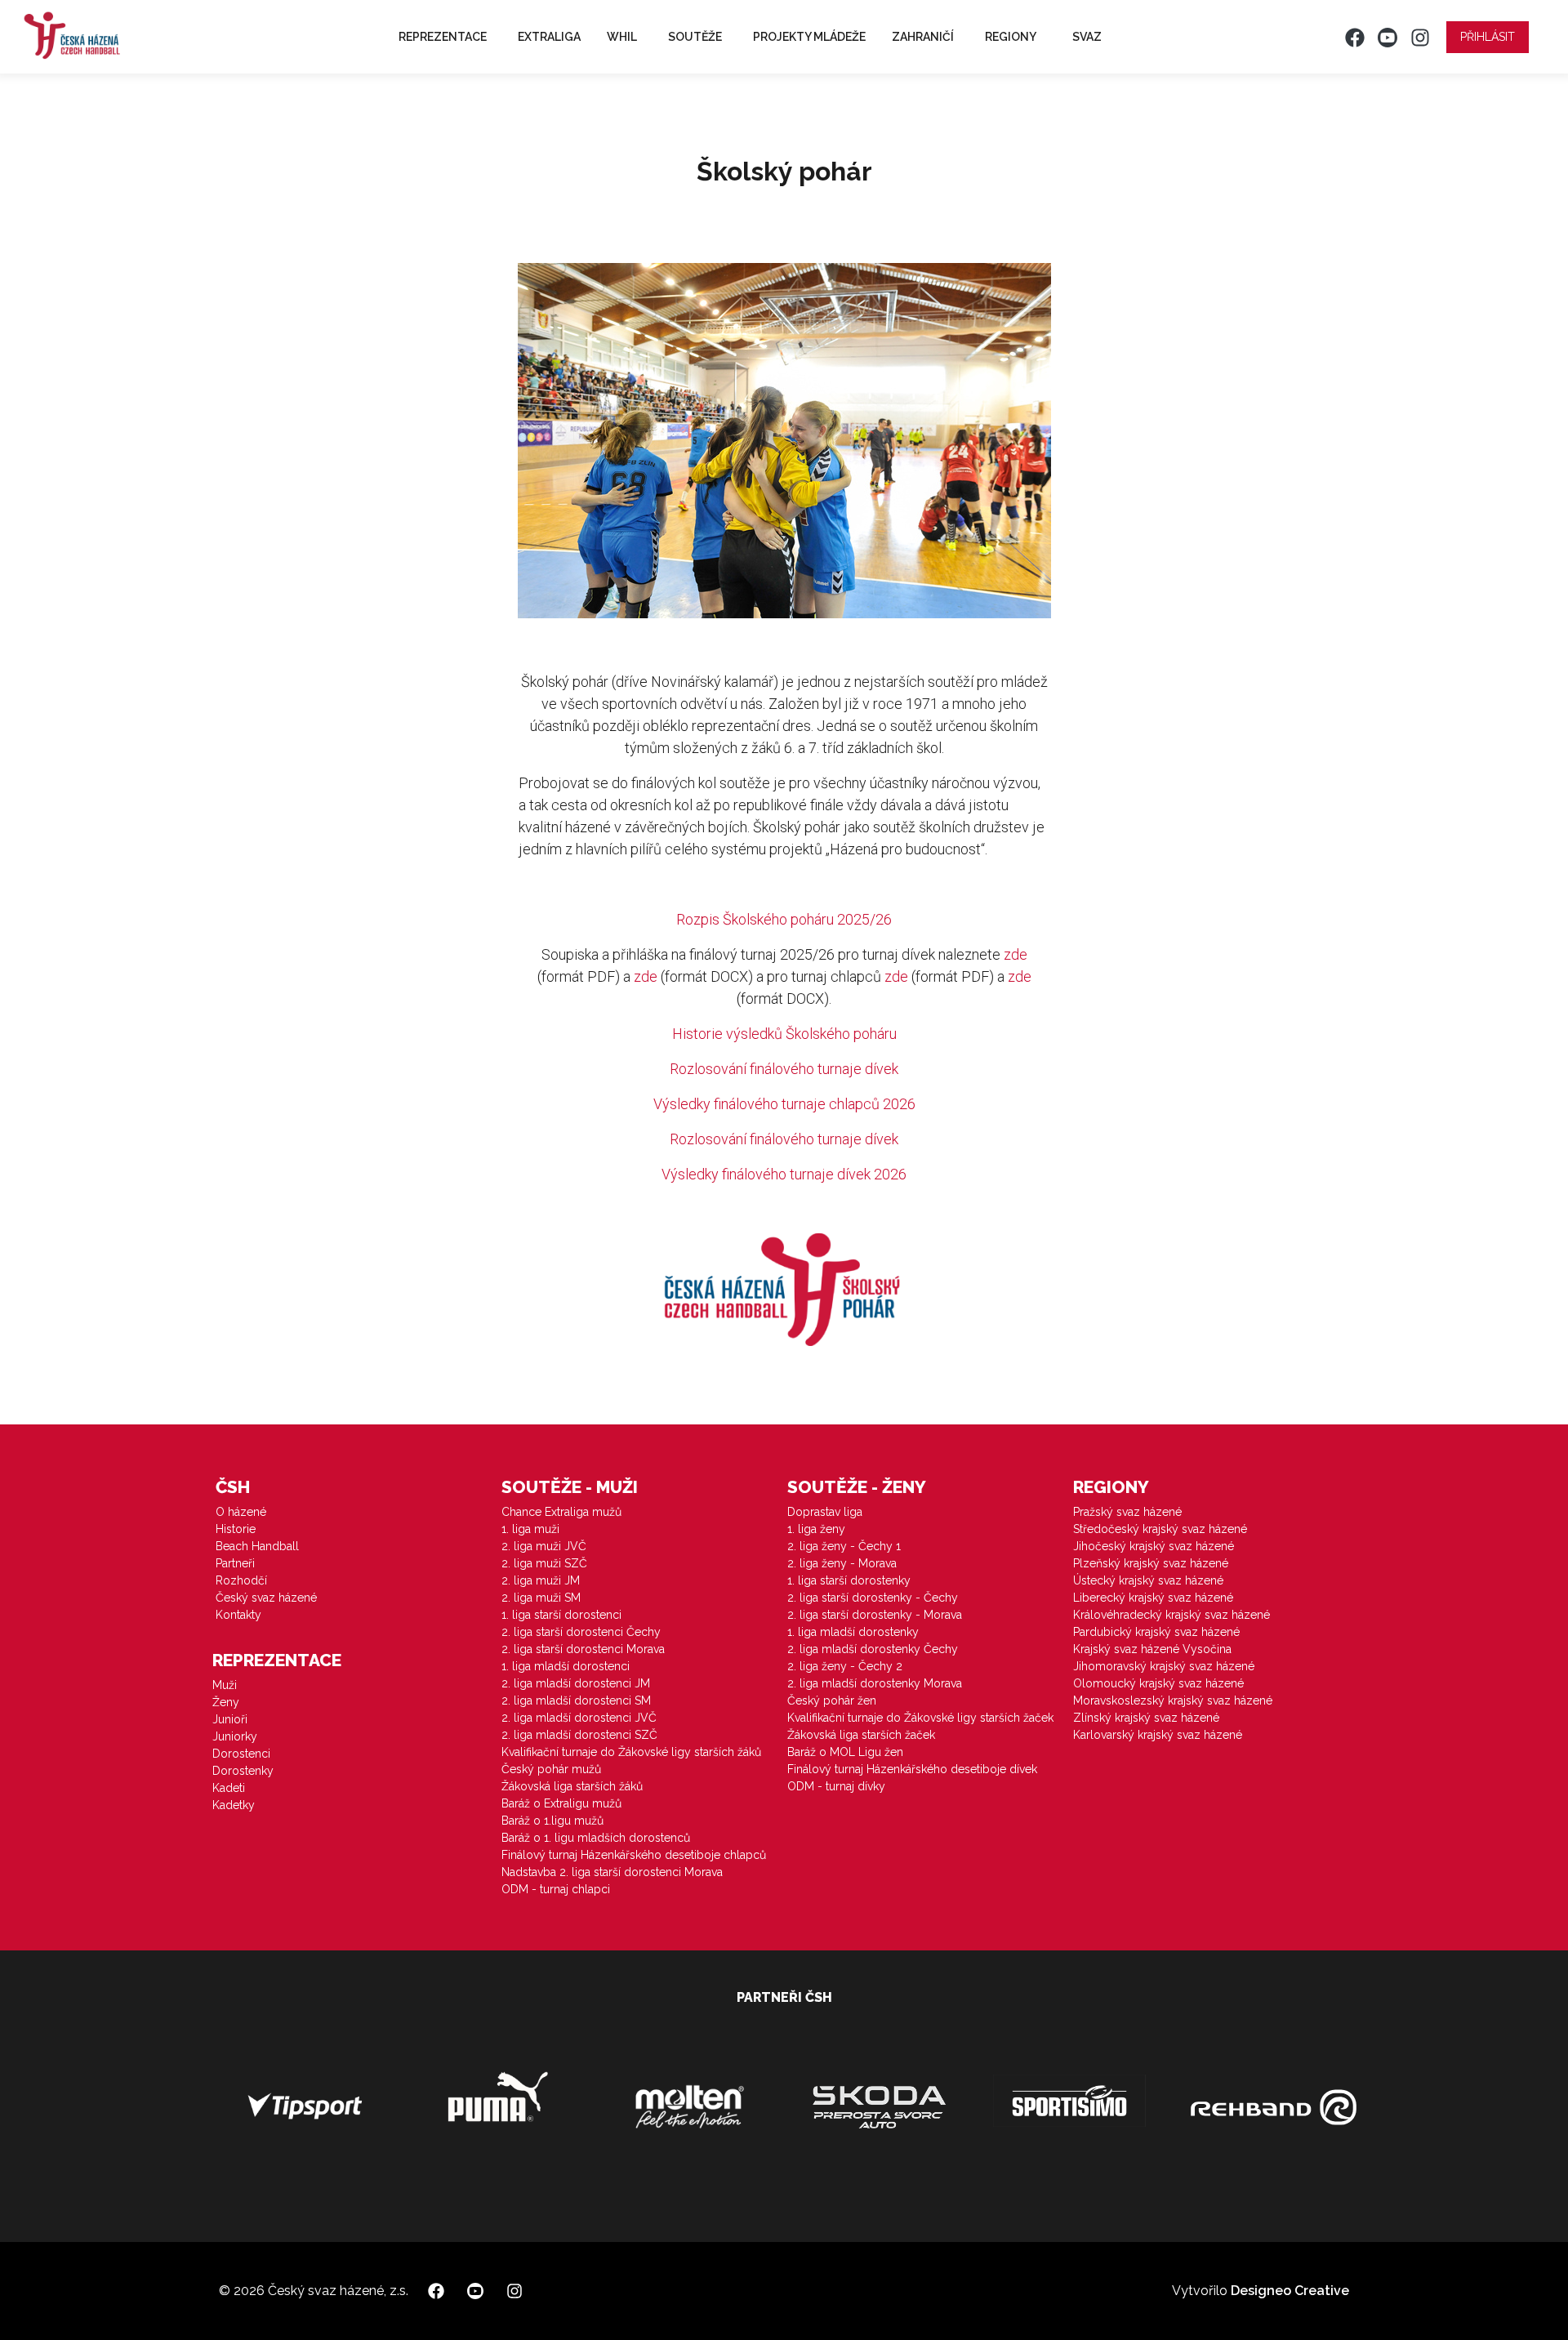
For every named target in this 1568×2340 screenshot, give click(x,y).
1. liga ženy (816, 1529)
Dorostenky (243, 1771)
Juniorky (235, 1736)
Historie (236, 1529)
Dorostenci (241, 1754)
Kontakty (238, 1615)
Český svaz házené (266, 1598)
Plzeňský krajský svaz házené (1151, 1563)
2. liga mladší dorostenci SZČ (579, 1735)
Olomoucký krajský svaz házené (1158, 1683)
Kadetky (234, 1805)
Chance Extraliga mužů (561, 1512)
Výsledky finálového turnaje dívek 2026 (784, 1174)
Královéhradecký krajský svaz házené (1172, 1615)
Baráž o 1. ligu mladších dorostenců (596, 1838)
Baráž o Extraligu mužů (561, 1803)
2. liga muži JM (541, 1580)
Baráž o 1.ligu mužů (552, 1821)
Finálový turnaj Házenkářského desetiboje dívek (912, 1769)
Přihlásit (1488, 37)
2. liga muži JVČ (544, 1546)
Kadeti (229, 1788)
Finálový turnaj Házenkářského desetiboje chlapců (634, 1855)
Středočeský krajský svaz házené (1160, 1529)
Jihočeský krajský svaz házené (1154, 1546)
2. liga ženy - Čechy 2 (845, 1666)
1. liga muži (530, 1529)
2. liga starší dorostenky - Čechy (873, 1598)
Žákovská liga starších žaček (861, 1735)
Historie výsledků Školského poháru (784, 1034)
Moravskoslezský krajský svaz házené (1173, 1700)
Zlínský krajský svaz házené (1146, 1718)
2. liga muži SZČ (544, 1563)
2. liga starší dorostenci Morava (583, 1649)
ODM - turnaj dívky (836, 1786)
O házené (241, 1512)
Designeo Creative (1290, 2291)
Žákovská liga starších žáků (572, 1786)
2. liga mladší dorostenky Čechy (873, 1649)
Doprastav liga (825, 1512)
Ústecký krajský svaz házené (1148, 1580)
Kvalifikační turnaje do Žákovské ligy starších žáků (631, 1752)
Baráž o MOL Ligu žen (845, 1752)
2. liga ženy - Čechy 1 (844, 1546)
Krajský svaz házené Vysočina (1152, 1649)
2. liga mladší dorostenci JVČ (579, 1718)
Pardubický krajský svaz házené (1156, 1632)
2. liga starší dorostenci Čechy (581, 1632)
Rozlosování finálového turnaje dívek (784, 1069)
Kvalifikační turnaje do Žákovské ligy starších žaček (920, 1718)
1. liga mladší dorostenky (853, 1632)
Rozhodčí (241, 1580)
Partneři (235, 1563)
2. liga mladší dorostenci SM (576, 1700)
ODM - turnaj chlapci (556, 1889)
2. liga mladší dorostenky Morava (875, 1683)
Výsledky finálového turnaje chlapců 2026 (784, 1104)
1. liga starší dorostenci (561, 1615)
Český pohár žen (832, 1700)
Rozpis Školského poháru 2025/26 (784, 919)
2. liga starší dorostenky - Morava (875, 1615)
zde (1016, 954)
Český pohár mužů (551, 1769)
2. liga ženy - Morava (842, 1563)
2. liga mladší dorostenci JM (576, 1683)
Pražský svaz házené (1127, 1512)
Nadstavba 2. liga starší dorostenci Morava (612, 1872)
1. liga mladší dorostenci (566, 1666)
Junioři (230, 1719)
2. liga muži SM (541, 1598)
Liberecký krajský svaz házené (1153, 1598)
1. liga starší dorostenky (849, 1580)
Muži (225, 1685)
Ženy (226, 1702)
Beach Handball (257, 1546)
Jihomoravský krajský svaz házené (1164, 1666)
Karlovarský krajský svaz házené (1158, 1735)
